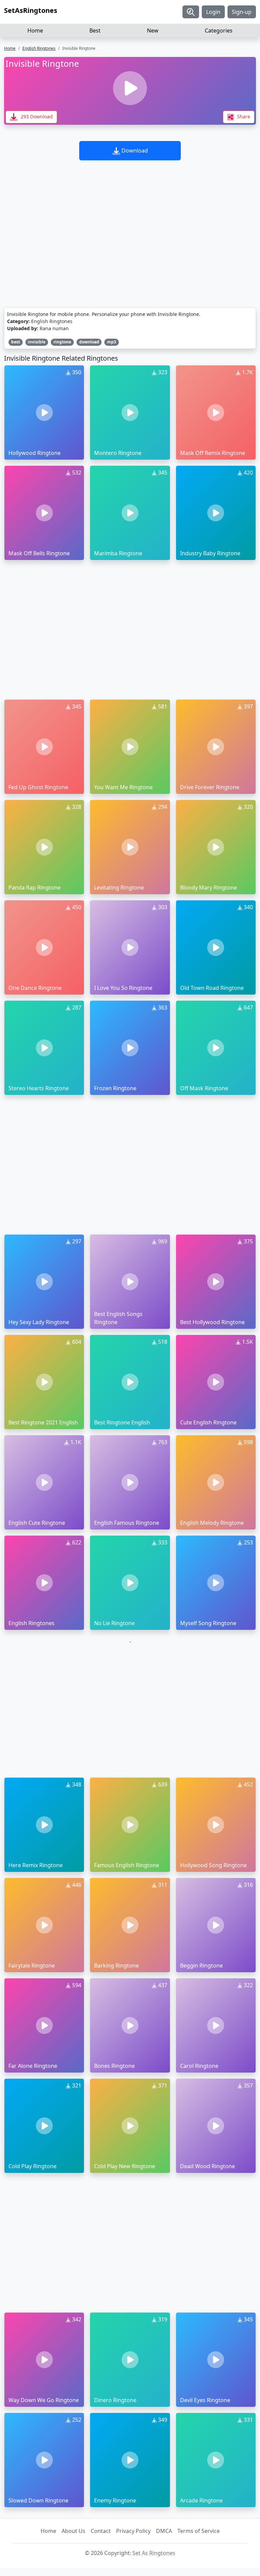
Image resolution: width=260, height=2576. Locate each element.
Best (95, 31)
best (16, 342)
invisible (37, 342)
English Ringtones (39, 48)
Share (243, 116)
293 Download (36, 116)
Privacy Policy (133, 2531)
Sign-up (242, 12)
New (153, 31)
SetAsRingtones (31, 10)
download (89, 342)
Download (134, 151)
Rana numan (54, 328)
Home (35, 31)
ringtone (62, 342)
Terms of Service (199, 2531)
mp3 (112, 342)
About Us (73, 2531)
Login (213, 12)
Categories (219, 31)
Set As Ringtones (154, 2553)
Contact (101, 2531)
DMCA (164, 2531)
